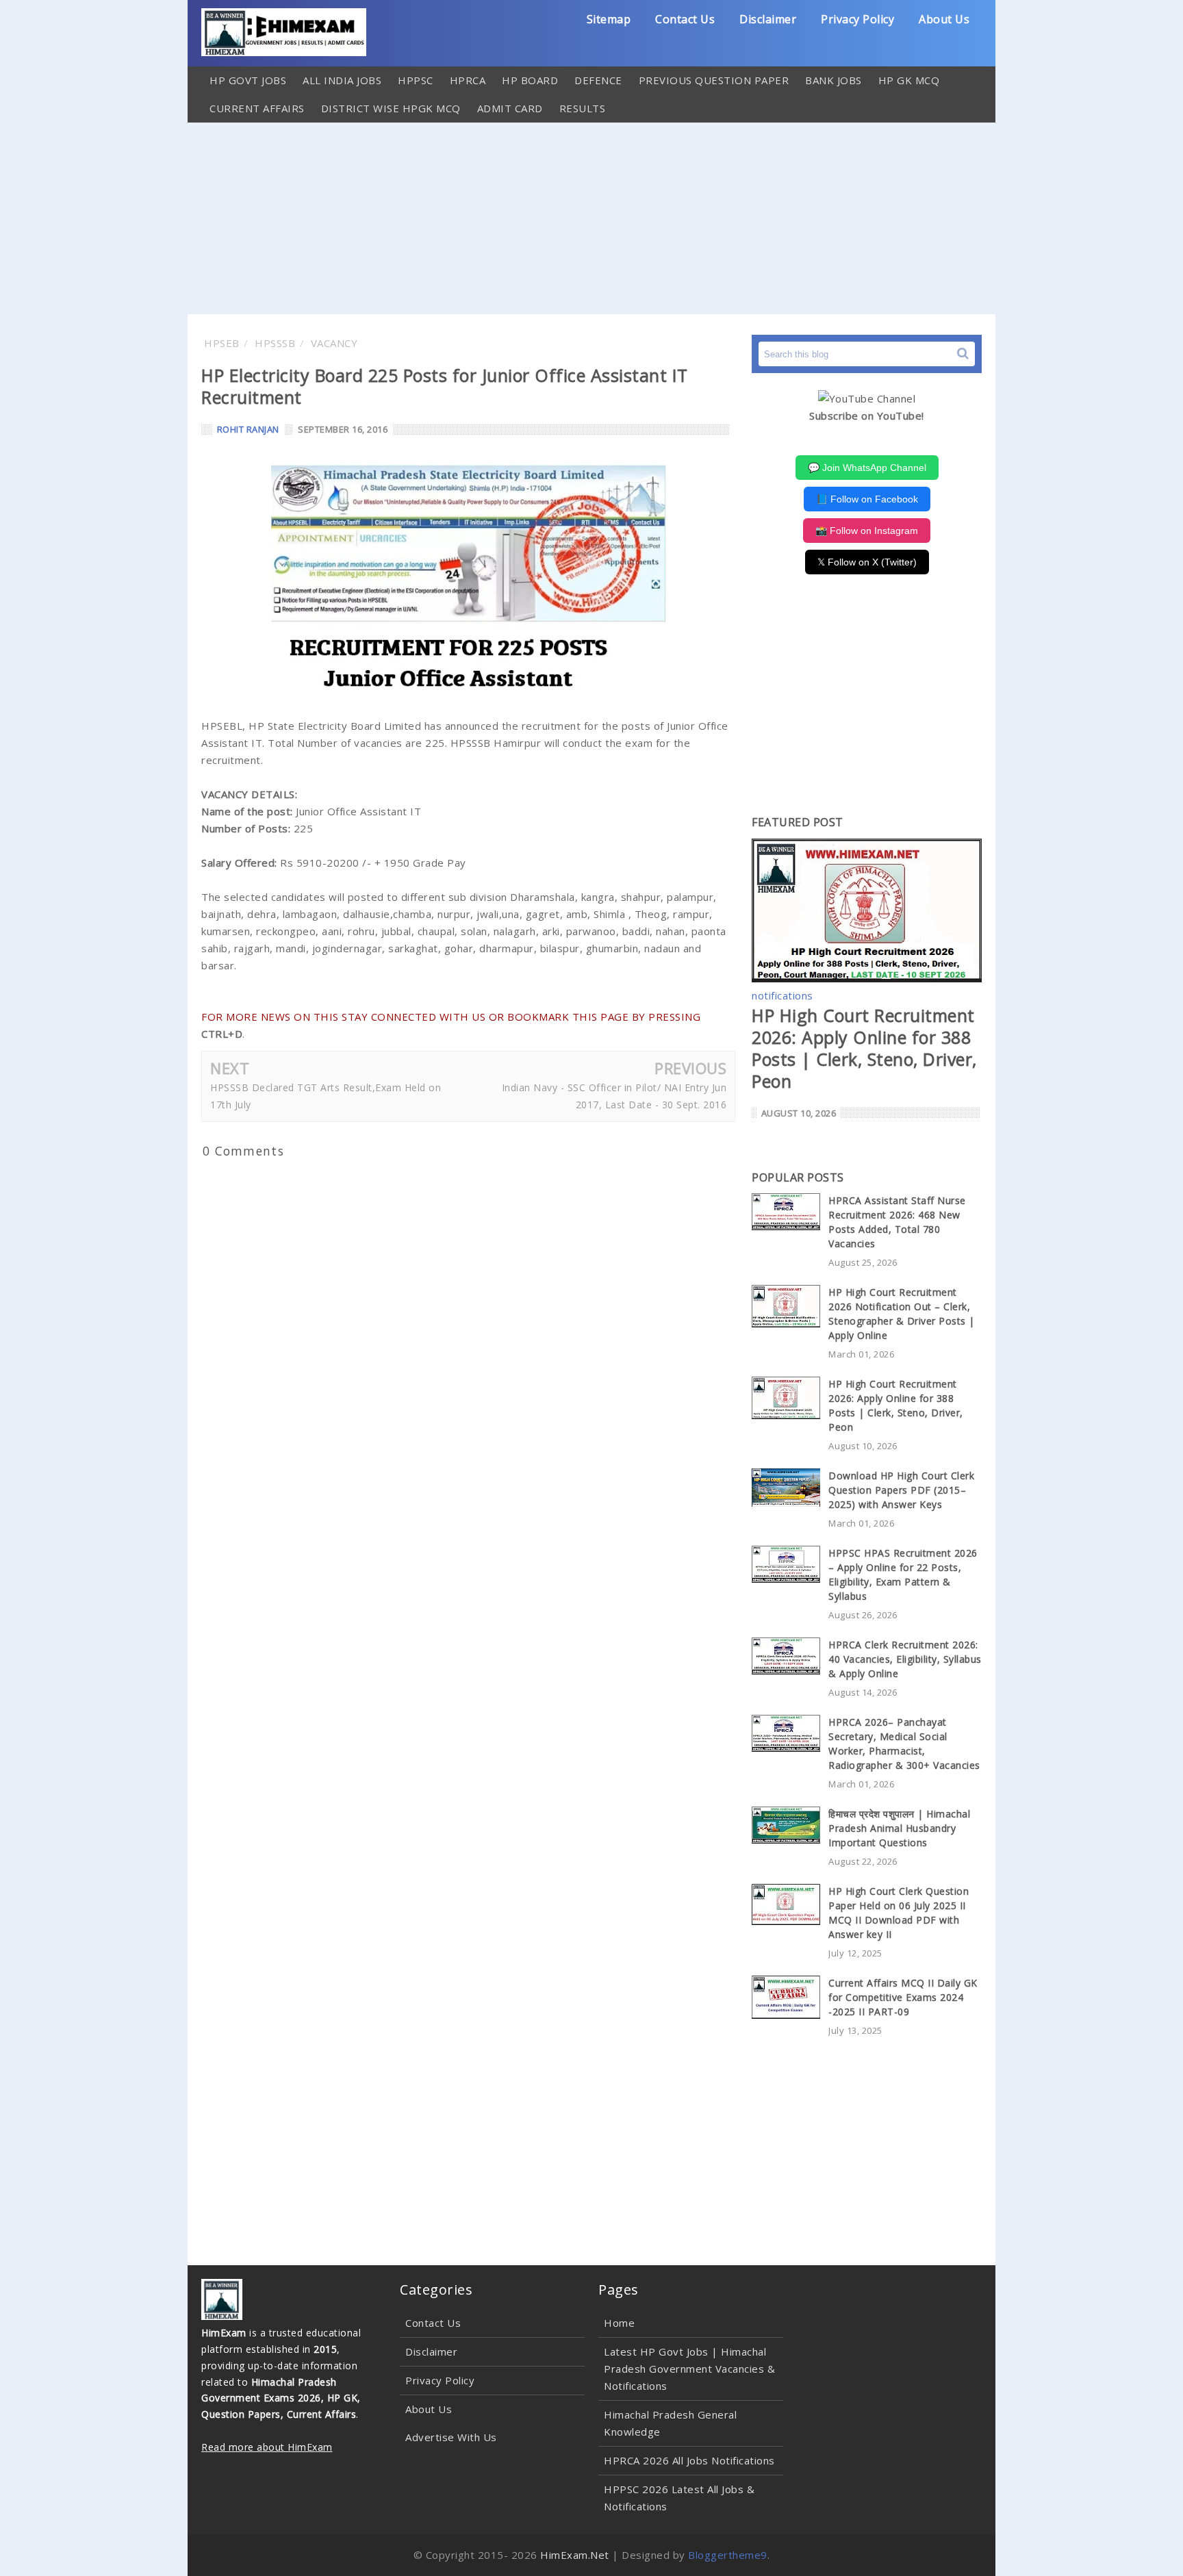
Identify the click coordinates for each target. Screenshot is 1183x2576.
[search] (963, 354)
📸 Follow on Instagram (867, 531)
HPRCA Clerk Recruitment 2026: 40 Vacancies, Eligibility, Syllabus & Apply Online (905, 1659)
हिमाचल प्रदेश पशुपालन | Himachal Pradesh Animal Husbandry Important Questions (899, 1828)
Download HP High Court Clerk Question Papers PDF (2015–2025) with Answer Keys (901, 1490)
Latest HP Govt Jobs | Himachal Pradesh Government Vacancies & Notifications (689, 2369)
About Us (944, 19)
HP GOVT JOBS (248, 80)
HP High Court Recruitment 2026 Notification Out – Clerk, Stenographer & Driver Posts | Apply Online (902, 1314)
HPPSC (416, 80)
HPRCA (468, 80)
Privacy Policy (857, 19)
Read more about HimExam (267, 2447)
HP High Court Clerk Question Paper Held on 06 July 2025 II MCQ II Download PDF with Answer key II (899, 1913)
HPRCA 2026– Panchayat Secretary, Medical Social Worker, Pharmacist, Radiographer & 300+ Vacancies (904, 1744)
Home (619, 2323)
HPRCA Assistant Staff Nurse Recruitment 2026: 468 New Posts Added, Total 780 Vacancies (897, 1222)
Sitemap (609, 19)
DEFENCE (598, 80)
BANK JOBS (834, 80)
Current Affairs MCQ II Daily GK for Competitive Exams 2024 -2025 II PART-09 (903, 1997)
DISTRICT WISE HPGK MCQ (391, 108)
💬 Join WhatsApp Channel (867, 468)
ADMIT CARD (510, 108)
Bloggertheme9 (728, 2555)
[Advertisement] (591, 218)
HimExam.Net (575, 2555)
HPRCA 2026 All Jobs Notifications (689, 2460)
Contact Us (685, 19)
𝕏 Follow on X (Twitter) (867, 562)
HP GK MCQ (909, 80)
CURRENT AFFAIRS (257, 108)
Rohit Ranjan (248, 429)
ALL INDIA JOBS (342, 80)
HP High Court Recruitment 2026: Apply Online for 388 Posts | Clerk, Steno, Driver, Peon (864, 1048)
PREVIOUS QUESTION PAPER (714, 80)
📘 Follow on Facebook (867, 499)
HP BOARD (530, 80)
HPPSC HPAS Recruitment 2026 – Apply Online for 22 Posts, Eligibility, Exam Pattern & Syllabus (903, 1574)
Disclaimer (768, 19)
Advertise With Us (451, 2437)
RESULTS (583, 108)
